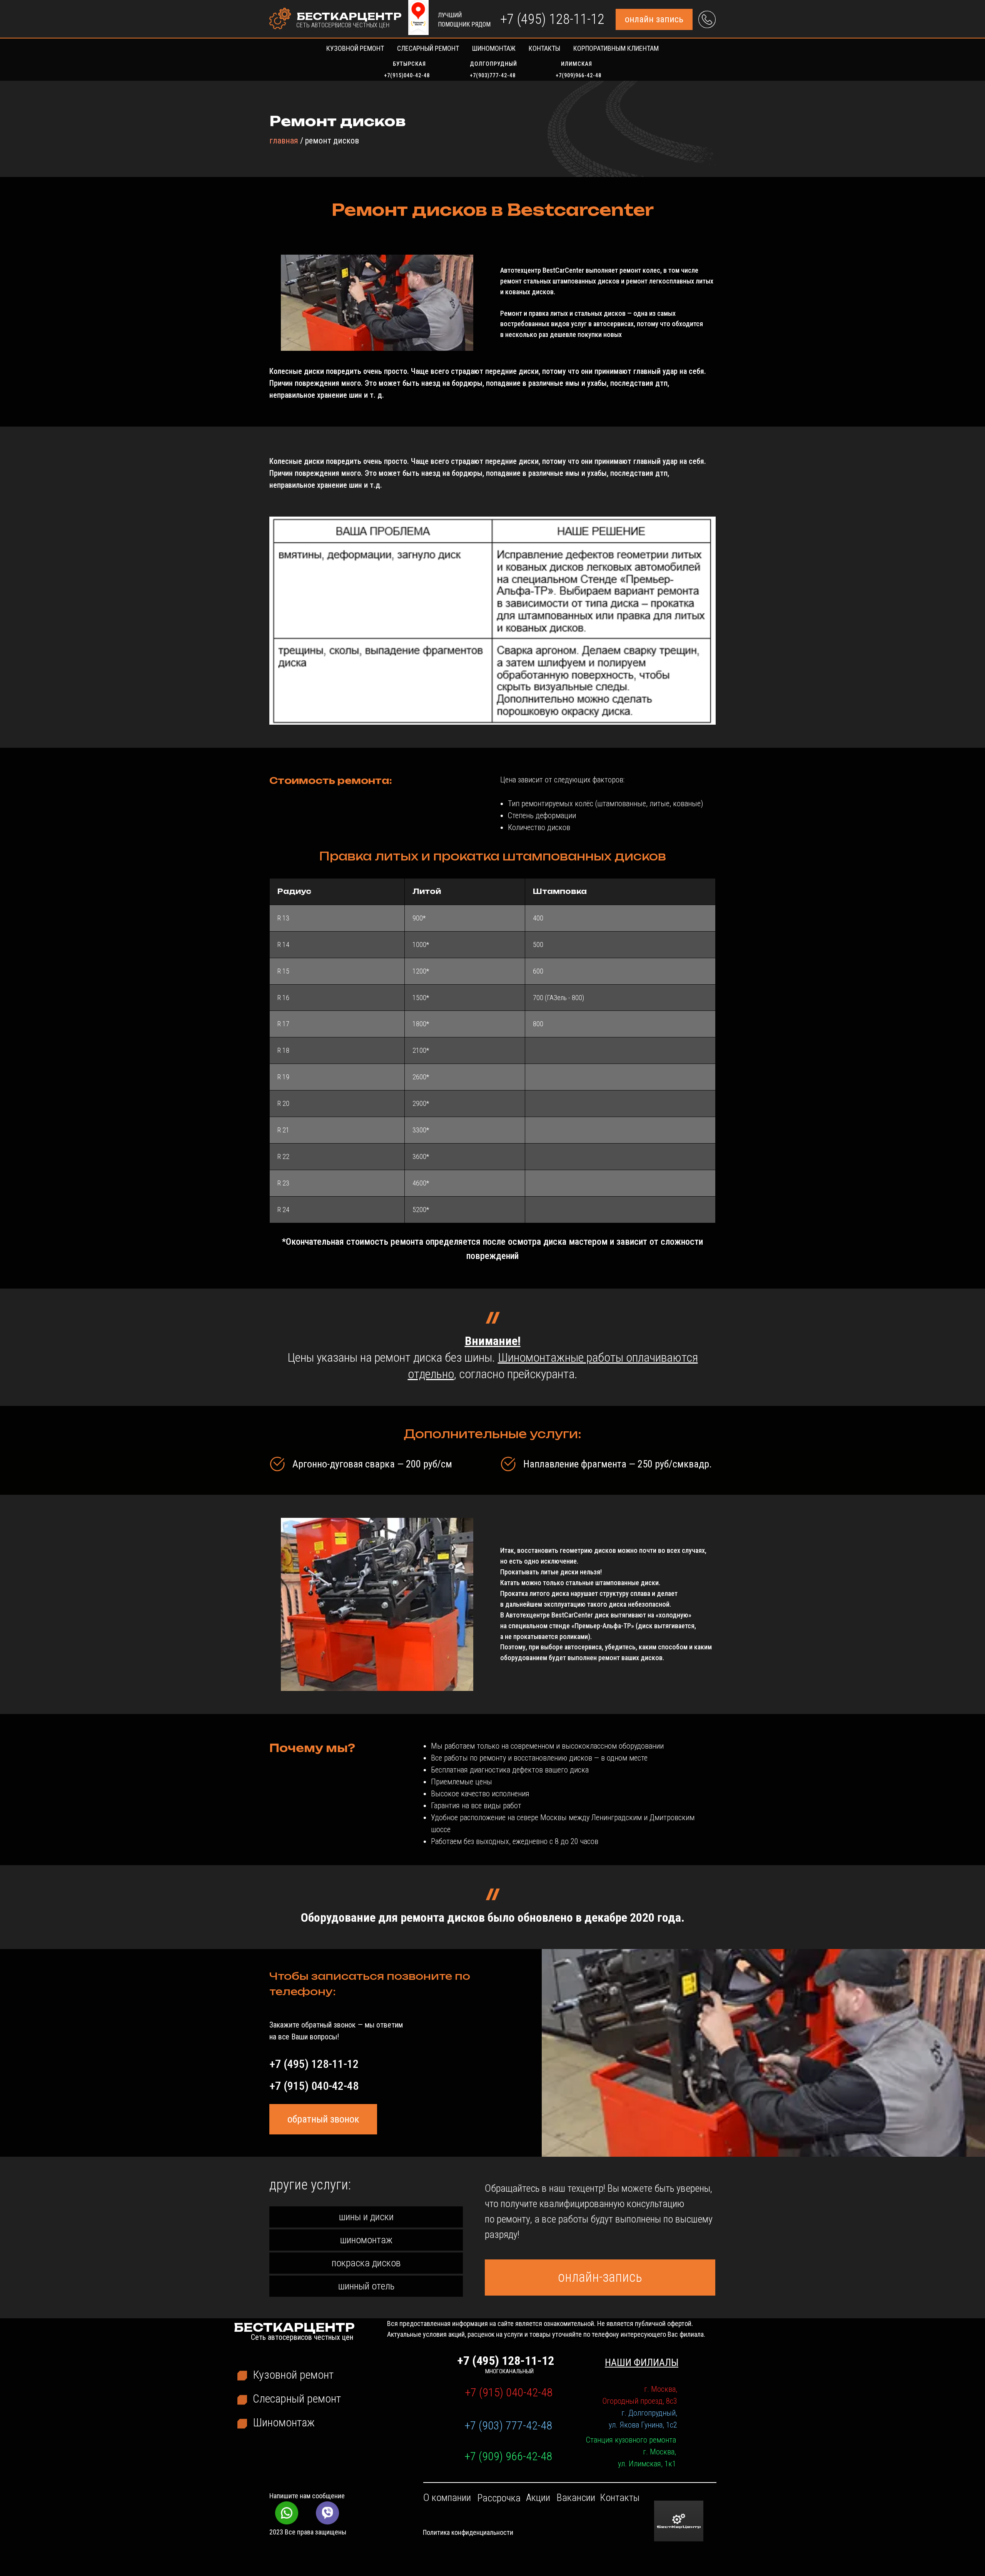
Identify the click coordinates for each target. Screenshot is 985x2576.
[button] (654, 19)
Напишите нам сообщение (307, 2496)
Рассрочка (499, 2498)
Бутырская (409, 64)
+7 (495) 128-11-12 (552, 19)
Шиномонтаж (494, 48)
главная (284, 141)
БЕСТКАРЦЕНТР (349, 16)
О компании (447, 2498)
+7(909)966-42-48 (578, 75)
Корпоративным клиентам (616, 48)
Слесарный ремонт (428, 48)
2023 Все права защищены (308, 2532)
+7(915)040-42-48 (407, 75)
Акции (538, 2498)
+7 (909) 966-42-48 (508, 2456)
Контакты (544, 48)
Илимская (577, 64)
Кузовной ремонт (355, 48)
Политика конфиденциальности (468, 2532)
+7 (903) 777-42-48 (508, 2425)
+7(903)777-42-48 (493, 75)
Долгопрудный (493, 64)
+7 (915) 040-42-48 (314, 2086)
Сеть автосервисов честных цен (343, 25)
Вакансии (576, 2498)
